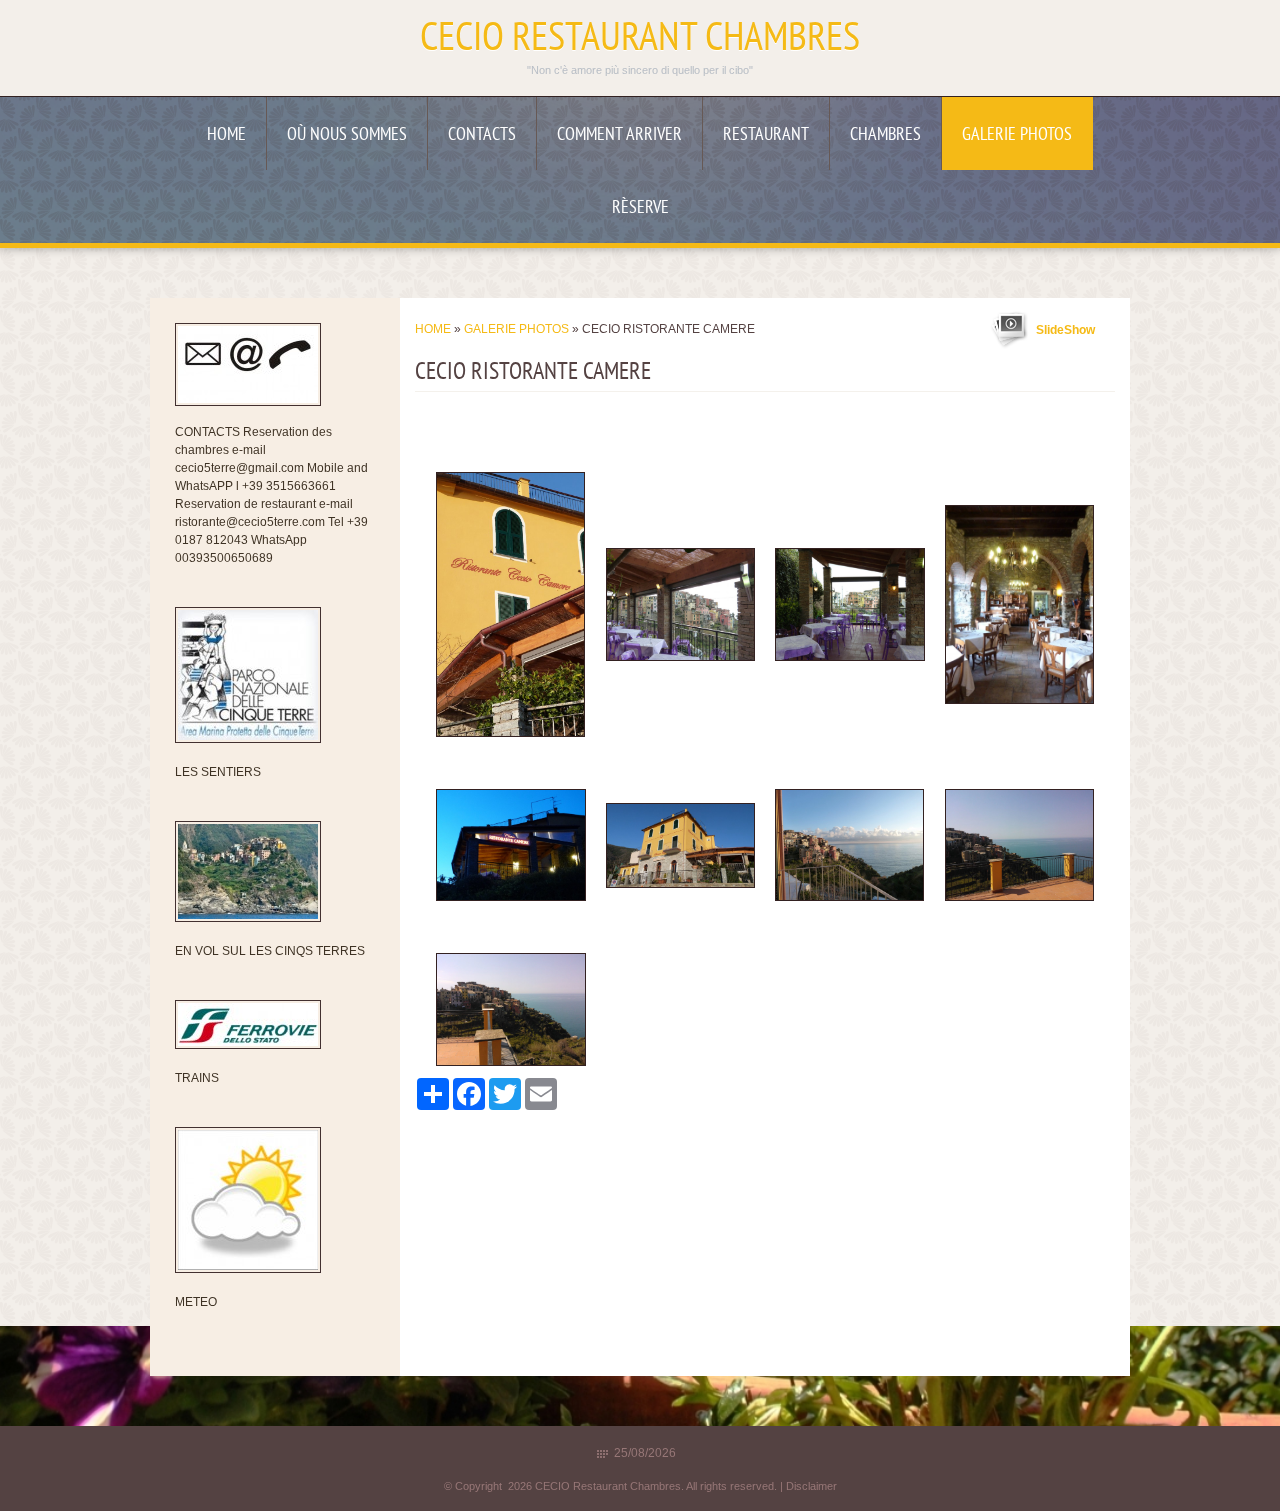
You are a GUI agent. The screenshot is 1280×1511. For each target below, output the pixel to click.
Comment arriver (619, 135)
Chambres (885, 135)
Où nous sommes (347, 135)
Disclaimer (811, 1486)
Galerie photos (1017, 135)
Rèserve (640, 208)
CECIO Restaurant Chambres (640, 40)
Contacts (482, 135)
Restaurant (766, 135)
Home (226, 135)
